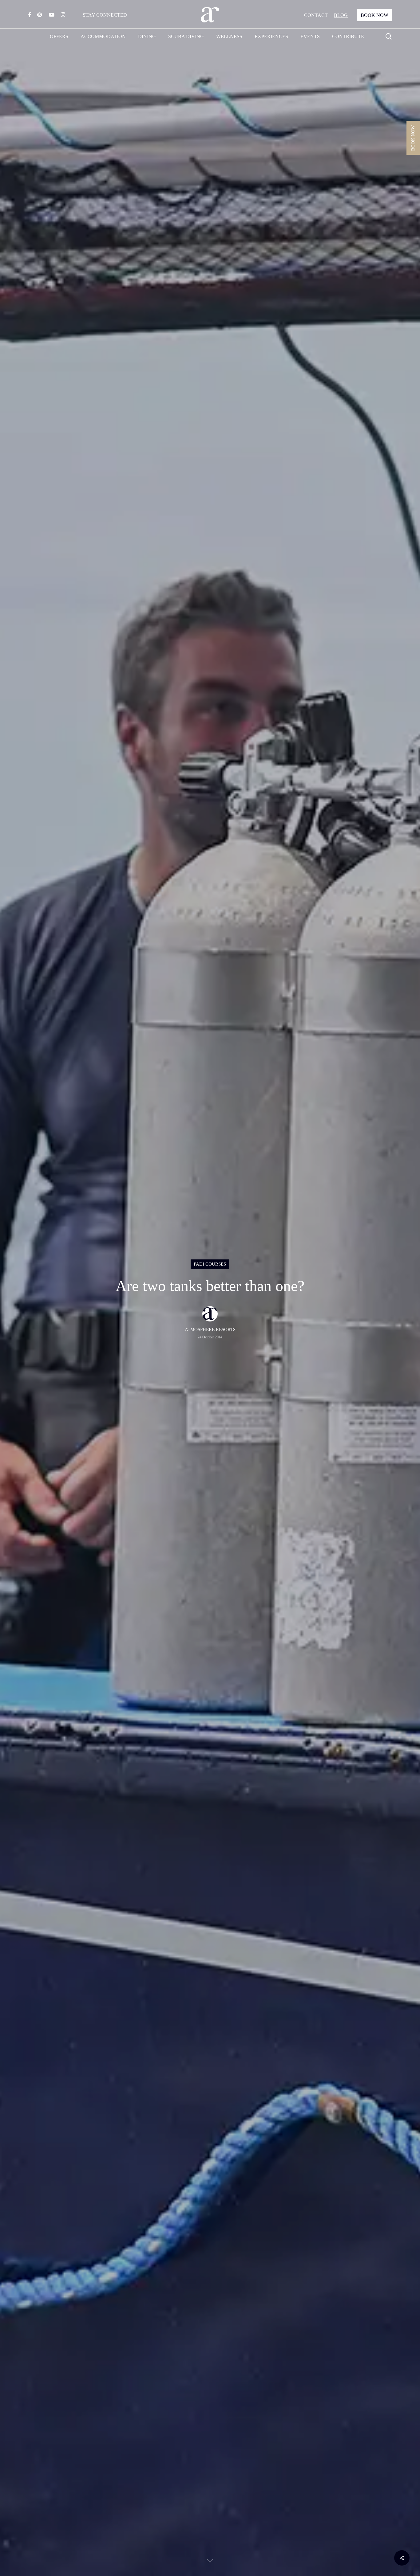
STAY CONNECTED (105, 15)
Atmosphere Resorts (210, 1329)
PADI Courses (210, 1264)
